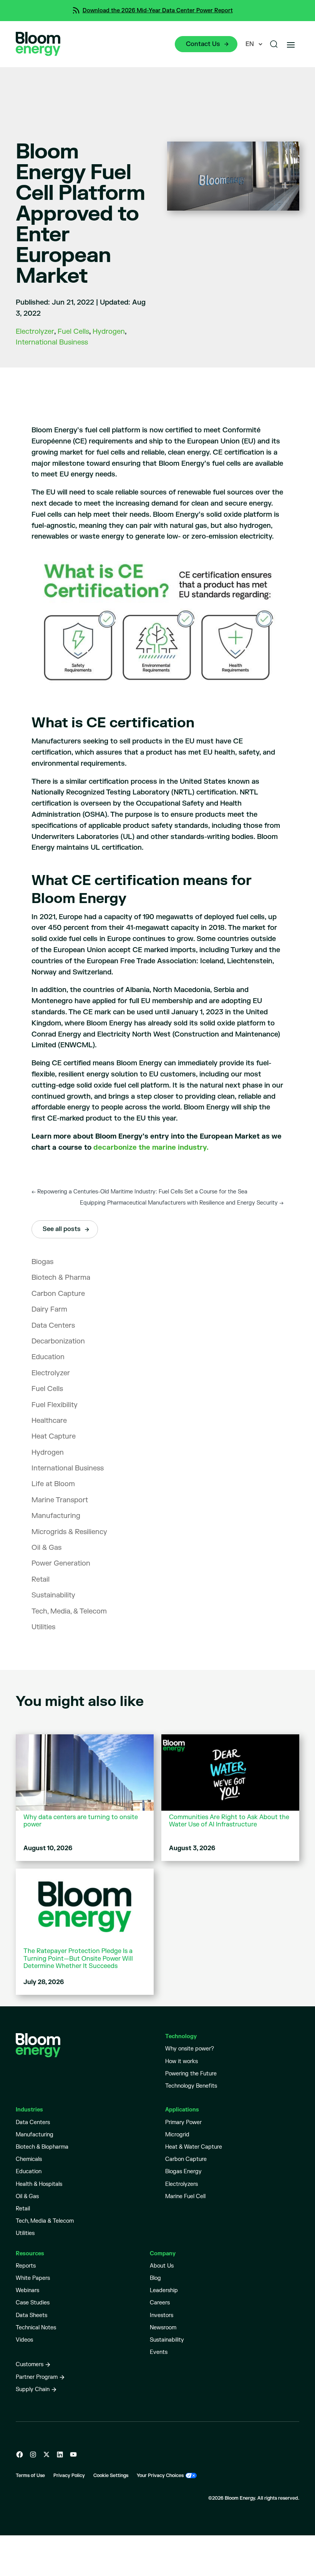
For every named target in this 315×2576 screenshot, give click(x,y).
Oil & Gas (46, 1548)
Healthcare (49, 1421)
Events (159, 2352)
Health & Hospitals (39, 2184)
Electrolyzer (35, 332)
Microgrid (177, 2135)
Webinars (27, 2290)
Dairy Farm (49, 1309)
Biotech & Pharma (61, 1278)
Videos (24, 2340)
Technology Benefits (191, 2086)
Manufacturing (56, 1516)
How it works (182, 2061)
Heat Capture (54, 1436)
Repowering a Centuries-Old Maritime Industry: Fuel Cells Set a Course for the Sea (139, 1192)
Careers (160, 2303)
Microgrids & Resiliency (69, 1532)
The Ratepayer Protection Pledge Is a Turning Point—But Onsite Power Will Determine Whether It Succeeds (78, 1959)
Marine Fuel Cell (185, 2196)
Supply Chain (33, 2389)
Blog (155, 2278)
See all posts (62, 1229)
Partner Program (37, 2377)
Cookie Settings (111, 2476)
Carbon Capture (58, 1294)
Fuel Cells (73, 332)
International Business (52, 342)
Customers (30, 2364)
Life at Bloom (53, 1484)
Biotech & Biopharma (42, 2147)
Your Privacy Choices (160, 2476)
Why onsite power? (190, 2049)
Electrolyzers (182, 2184)
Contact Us (203, 44)
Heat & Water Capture (194, 2147)
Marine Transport (60, 1500)
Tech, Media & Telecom (45, 2221)
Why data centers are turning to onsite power (81, 1821)
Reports (26, 2266)
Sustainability (53, 1595)
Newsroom (163, 2328)
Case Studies (33, 2303)
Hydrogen (109, 332)
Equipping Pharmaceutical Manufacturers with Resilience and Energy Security (182, 1203)
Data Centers (53, 1326)
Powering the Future (191, 2074)
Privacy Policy (69, 2476)
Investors (162, 2315)
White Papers (33, 2278)
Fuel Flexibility (55, 1405)
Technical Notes (36, 2328)
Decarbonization (58, 1341)
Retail (41, 1580)
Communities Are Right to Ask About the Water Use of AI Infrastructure (229, 1821)
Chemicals (29, 2159)
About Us (162, 2266)
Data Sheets (31, 2315)
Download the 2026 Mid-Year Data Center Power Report (158, 11)
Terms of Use (30, 2476)
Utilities (43, 1627)
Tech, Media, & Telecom (69, 1611)
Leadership (164, 2290)
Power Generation (61, 1563)
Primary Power (183, 2122)
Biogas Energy (183, 2171)
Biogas (42, 1262)
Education (48, 1357)
